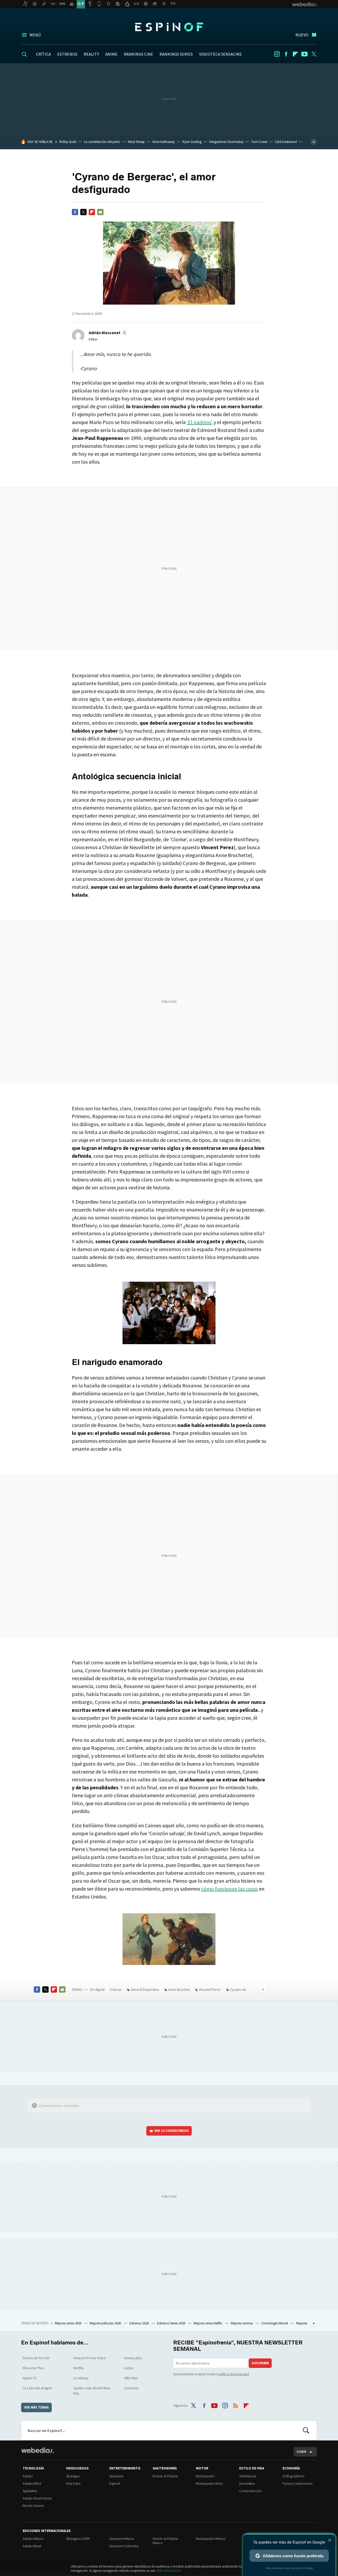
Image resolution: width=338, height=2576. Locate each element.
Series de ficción (36, 2358)
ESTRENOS (67, 54)
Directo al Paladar (165, 2476)
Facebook (286, 54)
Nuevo (302, 35)
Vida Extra (73, 2484)
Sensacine (116, 2476)
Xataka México (33, 2539)
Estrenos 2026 (139, 2323)
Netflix (78, 2368)
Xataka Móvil (32, 2484)
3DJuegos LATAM (78, 2539)
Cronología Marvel (275, 2323)
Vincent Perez (210, 1989)
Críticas (116, 1989)
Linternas (131, 2388)
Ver (172, 2131)
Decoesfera (247, 2484)
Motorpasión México (211, 2539)
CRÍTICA (43, 54)
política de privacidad (234, 2374)
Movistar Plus (33, 2368)
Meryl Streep (136, 142)
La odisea (81, 2378)
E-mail (100, 212)
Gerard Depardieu (145, 1989)
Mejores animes (242, 2323)
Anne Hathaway (164, 142)
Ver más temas (36, 2407)
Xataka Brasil (32, 2546)
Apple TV (30, 2378)
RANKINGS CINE (139, 54)
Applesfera (30, 2491)
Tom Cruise (259, 142)
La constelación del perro (102, 142)
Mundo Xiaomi (33, 2506)
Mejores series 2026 (69, 2323)
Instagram (277, 54)
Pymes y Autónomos (297, 2484)
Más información (169, 2571)
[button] (107, 333)
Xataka (28, 2476)
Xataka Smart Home (37, 2498)
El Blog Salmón (294, 2476)
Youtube (304, 54)
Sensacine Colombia (124, 2546)
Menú (35, 35)
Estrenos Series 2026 (172, 2323)
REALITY (91, 54)
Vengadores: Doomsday (226, 142)
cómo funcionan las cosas (229, 1889)
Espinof (169, 27)
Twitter (314, 54)
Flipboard (295, 54)
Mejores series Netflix (208, 2323)
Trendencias (248, 2476)
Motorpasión (205, 2476)
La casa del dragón (37, 2388)
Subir (301, 2452)
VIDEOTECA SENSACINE (220, 54)
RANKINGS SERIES (176, 54)
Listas (129, 2368)
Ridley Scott (68, 142)
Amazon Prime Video (90, 2358)
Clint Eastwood (286, 142)
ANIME (111, 54)
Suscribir (260, 2363)
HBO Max (131, 2378)
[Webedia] (37, 2450)
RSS (236, 2405)
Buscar (306, 2430)
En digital (97, 1989)
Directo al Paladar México (165, 2541)
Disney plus (133, 2358)
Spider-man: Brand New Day (92, 2391)
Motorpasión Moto (209, 2484)
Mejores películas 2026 (106, 2323)
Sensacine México (122, 2539)
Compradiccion (250, 2491)
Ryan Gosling (192, 142)
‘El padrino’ (199, 422)
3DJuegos (73, 2476)
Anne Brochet (179, 1989)
